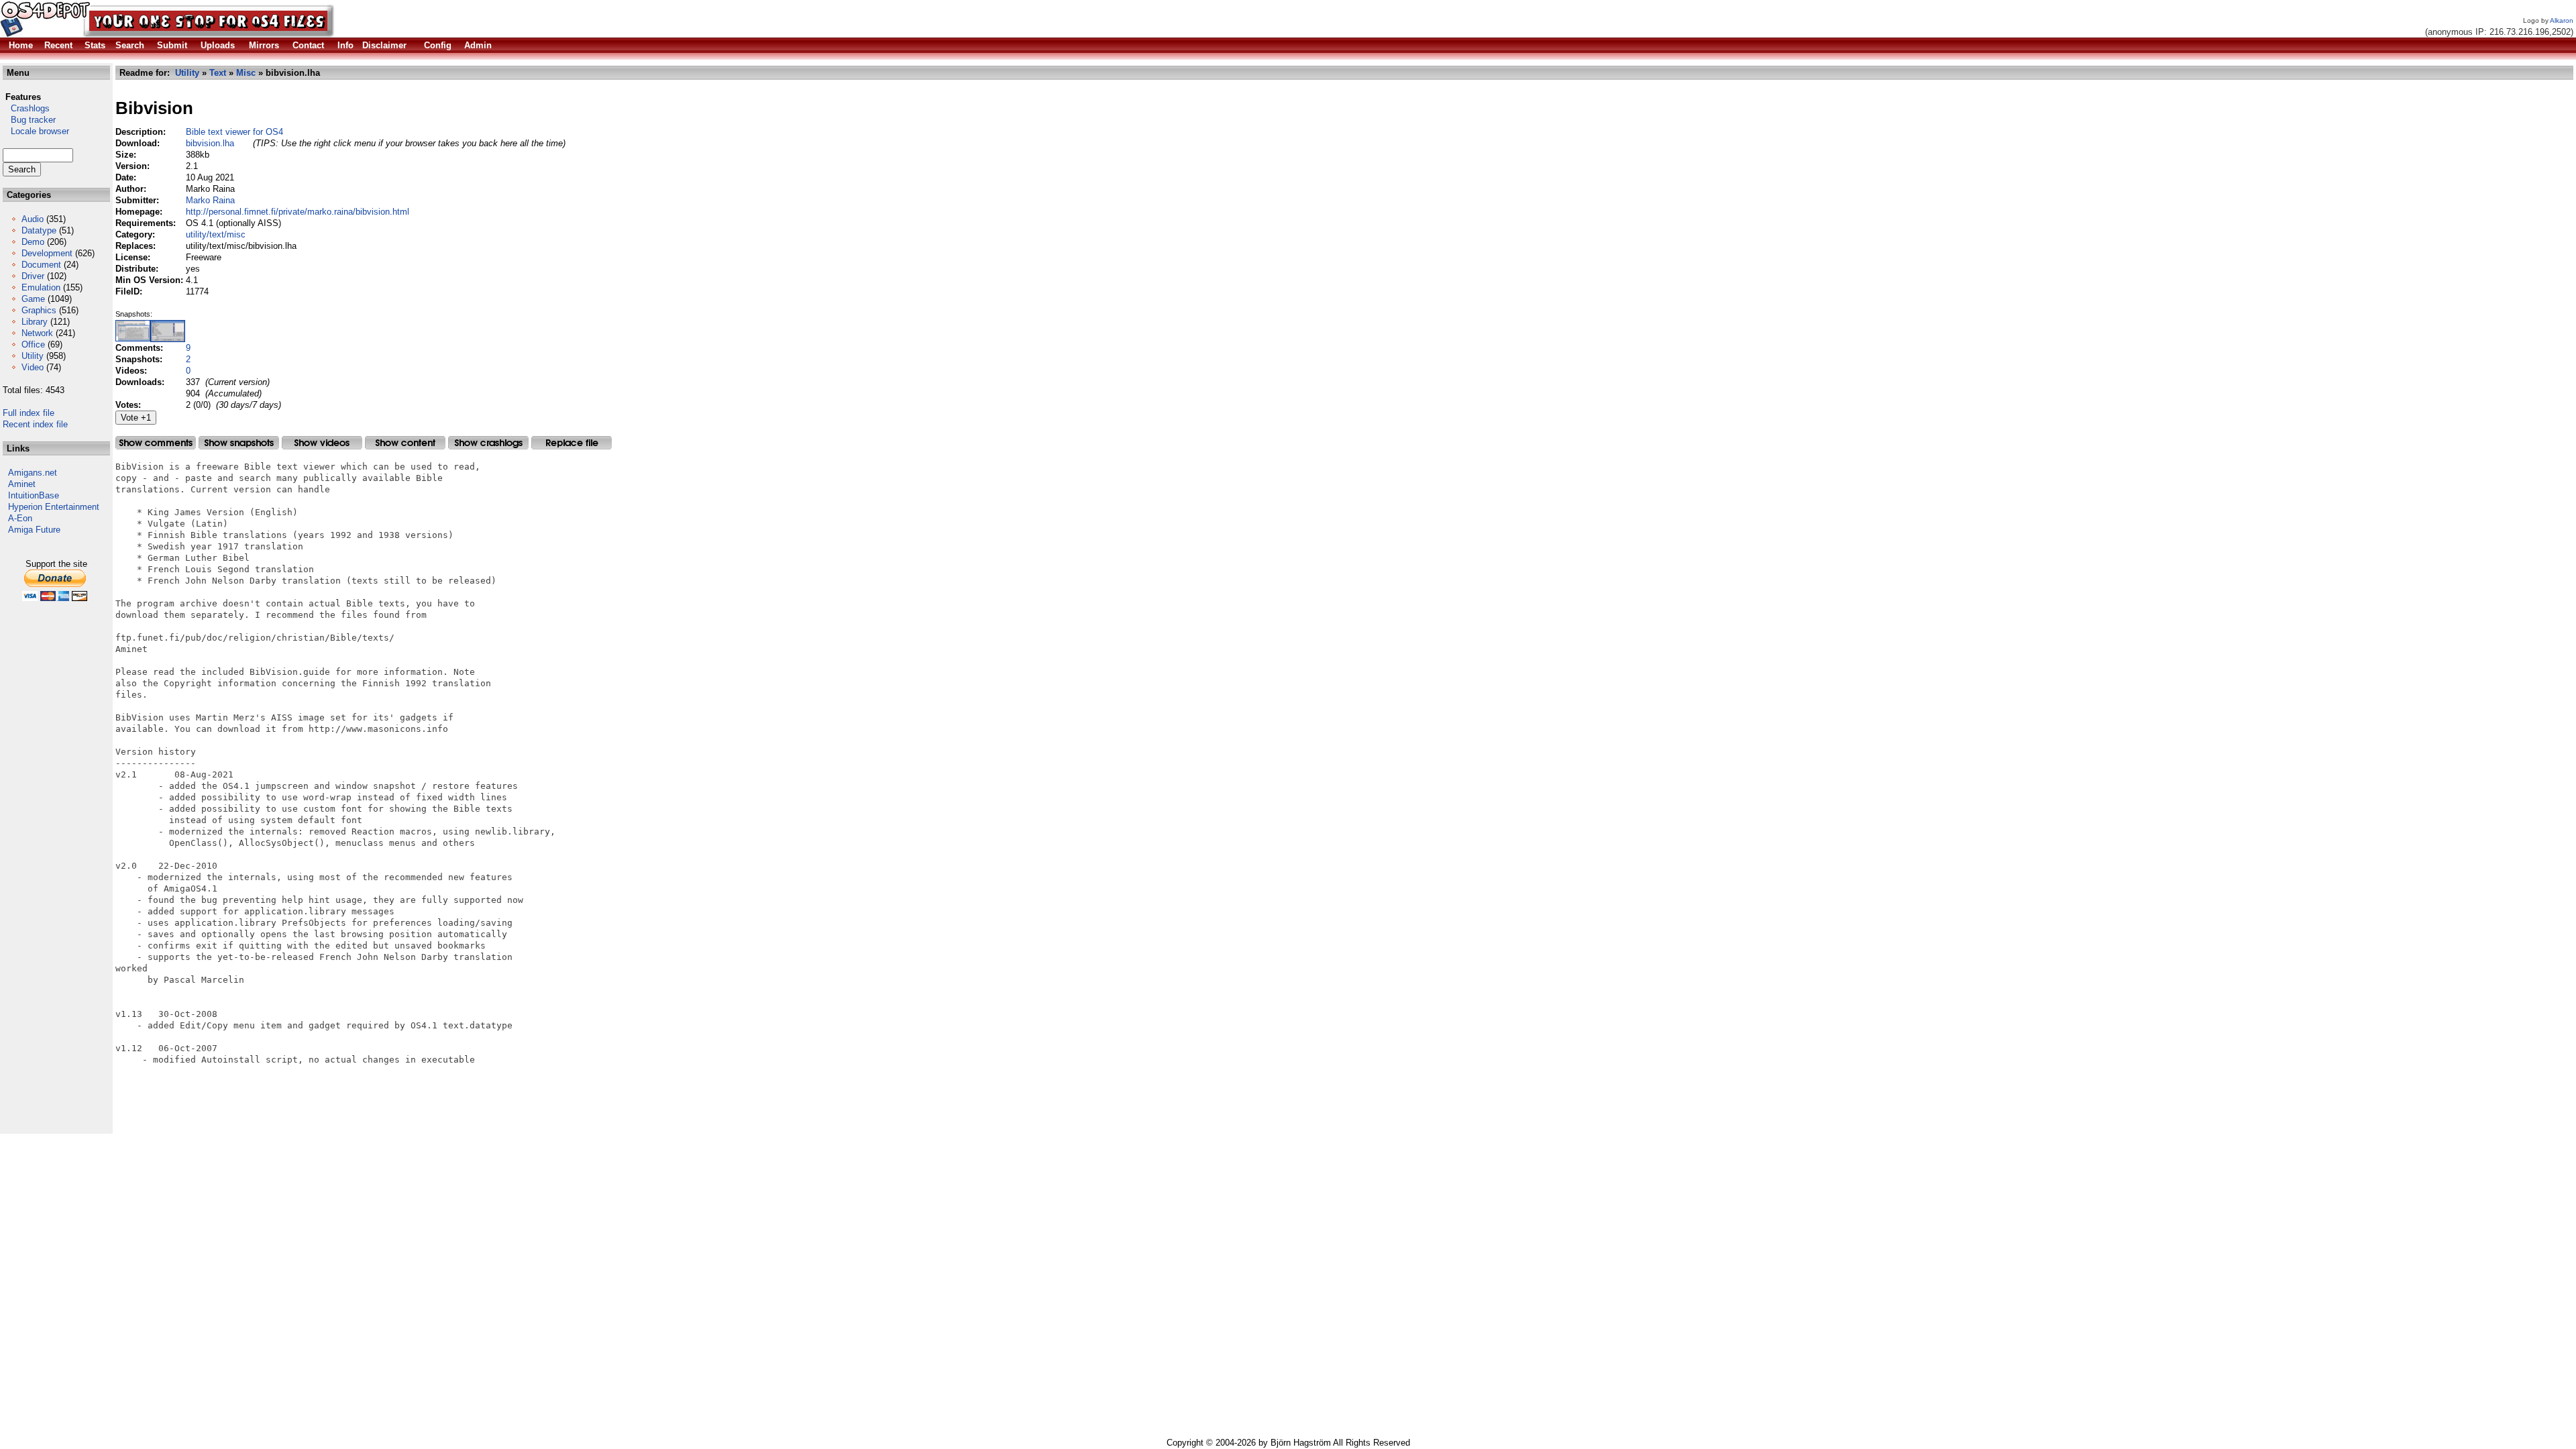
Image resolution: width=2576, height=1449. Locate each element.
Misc (246, 73)
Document (41, 265)
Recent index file (35, 424)
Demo (33, 242)
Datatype (39, 230)
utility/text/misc (216, 234)
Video (33, 367)
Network (37, 333)
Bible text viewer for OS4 (234, 132)
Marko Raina (210, 200)
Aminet (22, 484)
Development (47, 253)
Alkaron (2562, 20)
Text (218, 73)
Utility (33, 356)
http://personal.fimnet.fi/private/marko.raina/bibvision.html (298, 212)
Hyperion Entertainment (54, 507)
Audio (33, 219)
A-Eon (20, 518)
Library (35, 322)
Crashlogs (26, 108)
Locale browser (36, 131)
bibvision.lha (210, 143)
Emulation (41, 287)
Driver (33, 276)
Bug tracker (29, 120)
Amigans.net (33, 473)
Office (33, 344)
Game (33, 299)
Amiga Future (34, 530)
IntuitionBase (34, 495)
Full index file (29, 413)
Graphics (39, 310)
